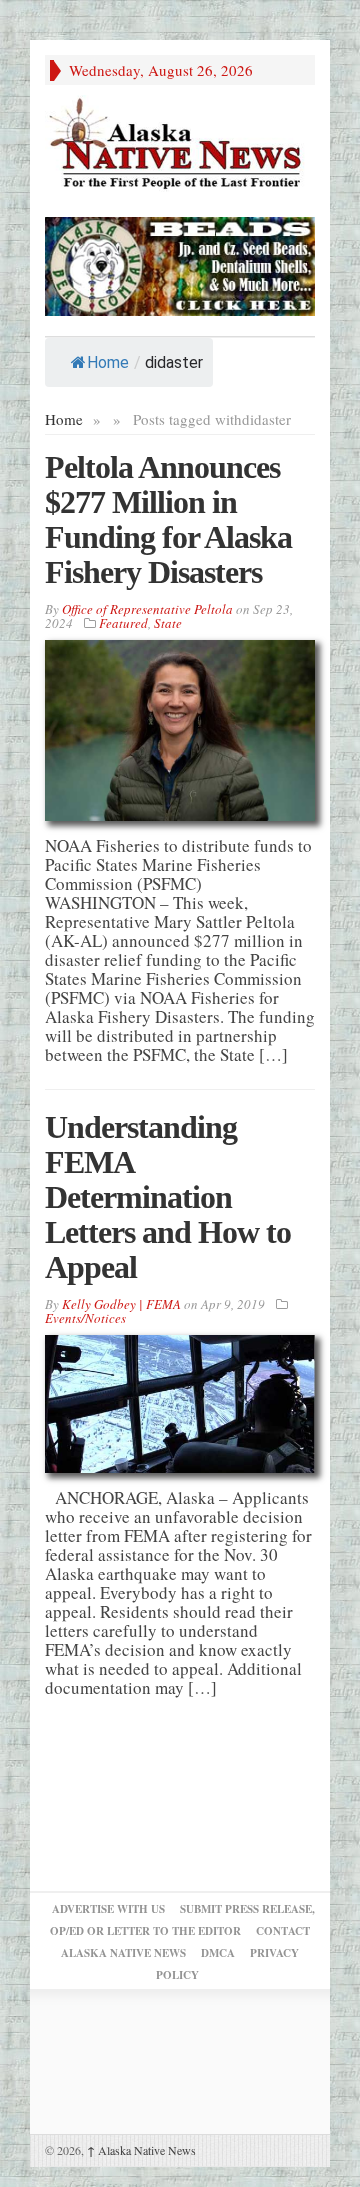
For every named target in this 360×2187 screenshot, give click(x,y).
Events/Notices (85, 1318)
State (168, 623)
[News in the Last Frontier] (180, 145)
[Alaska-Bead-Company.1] (180, 263)
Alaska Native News (141, 2150)
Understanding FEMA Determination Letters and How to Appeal (168, 1197)
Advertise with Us (108, 1909)
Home (108, 362)
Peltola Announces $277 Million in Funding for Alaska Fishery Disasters (168, 519)
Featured (123, 623)
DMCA (218, 1953)
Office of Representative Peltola (147, 609)
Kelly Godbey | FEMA (121, 1304)
